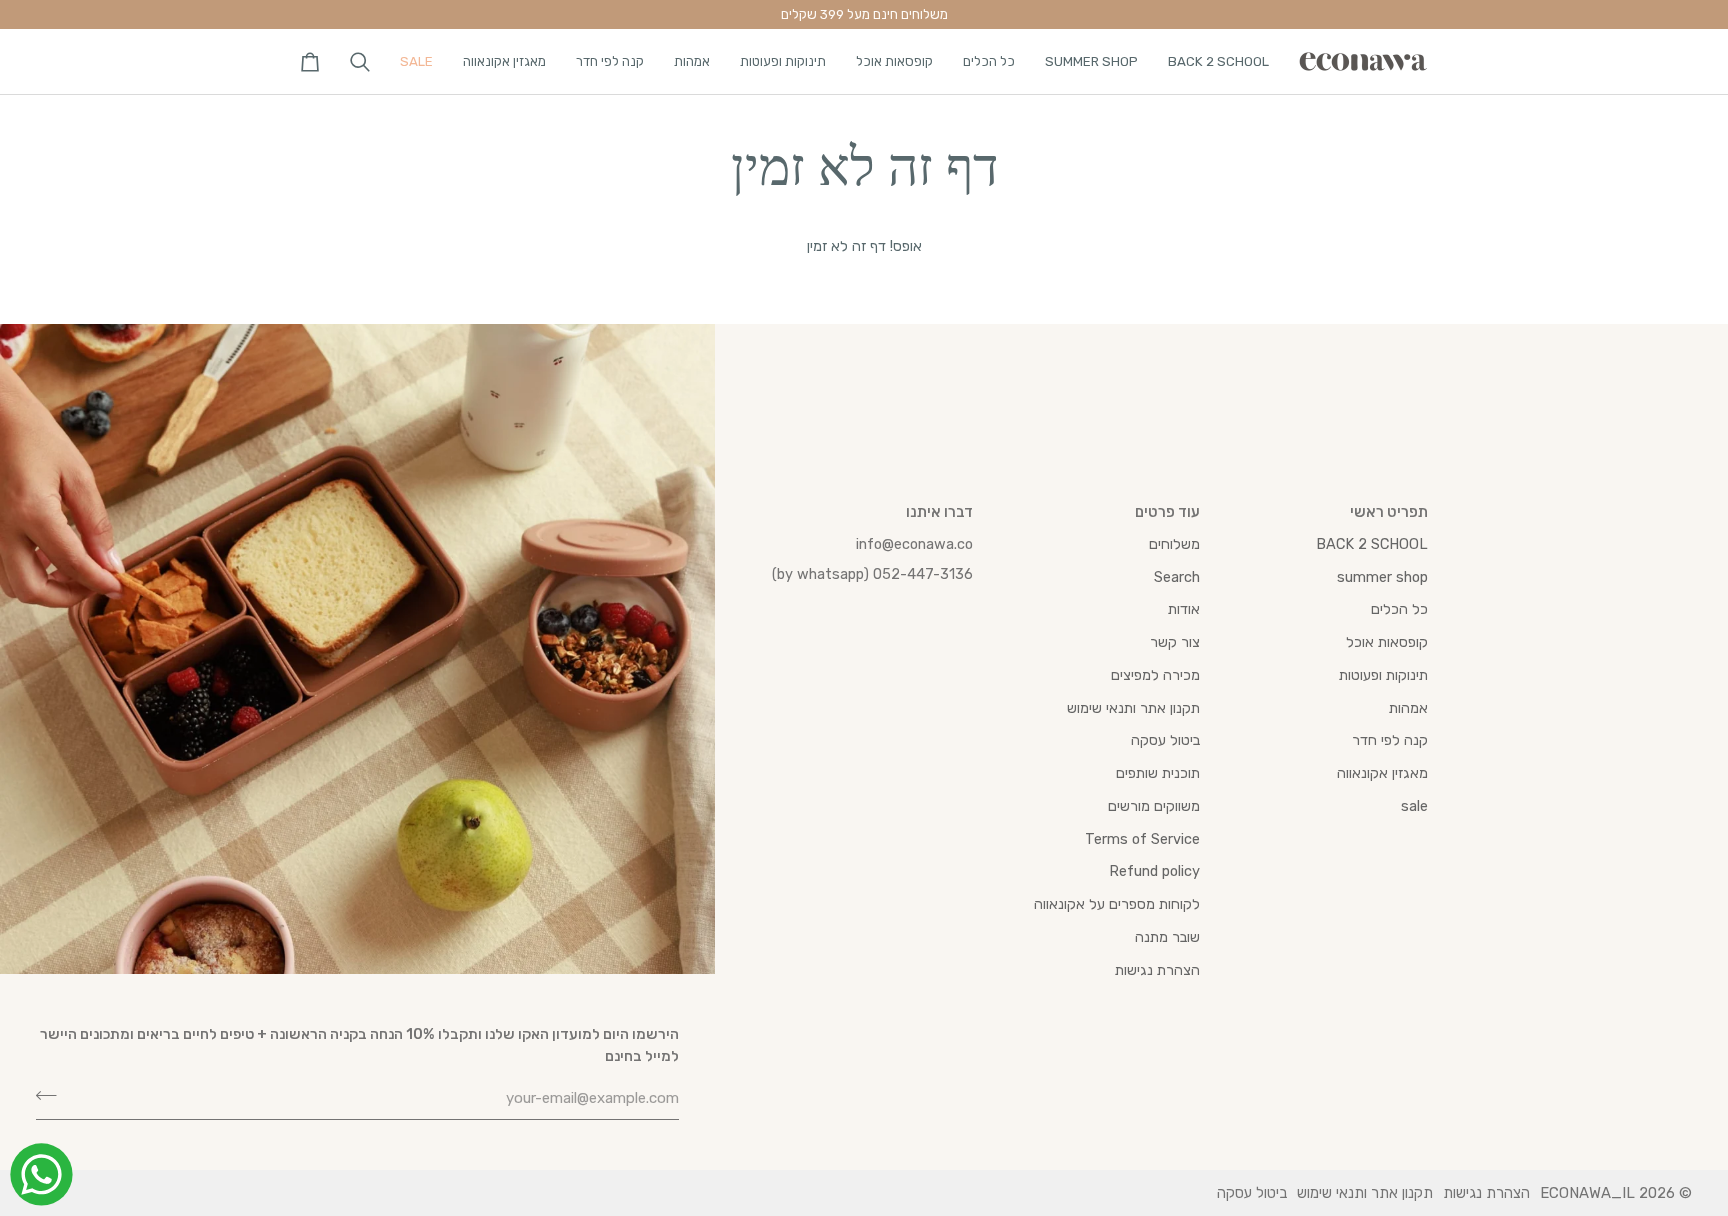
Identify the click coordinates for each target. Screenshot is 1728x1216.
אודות (1184, 609)
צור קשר (1175, 642)
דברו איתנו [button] (939, 512)
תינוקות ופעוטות (1383, 675)
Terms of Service (1142, 839)
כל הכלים (1399, 609)
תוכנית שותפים (1158, 773)
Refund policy (1154, 871)
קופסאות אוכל (1387, 642)
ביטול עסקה (1165, 740)
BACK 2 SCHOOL (1372, 544)
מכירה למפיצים (1155, 675)
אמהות (1408, 708)
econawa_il (1587, 1193)
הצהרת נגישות (1157, 970)
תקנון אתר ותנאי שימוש (1133, 708)
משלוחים (1174, 544)
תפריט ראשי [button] (1389, 512)
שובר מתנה (1167, 937)
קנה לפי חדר (1390, 740)
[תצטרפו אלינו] (52, 1096)
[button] (1218, 61)
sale (1414, 806)
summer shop (1382, 577)
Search (1177, 577)
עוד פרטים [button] (1167, 512)
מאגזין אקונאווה (1382, 773)
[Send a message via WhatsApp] (41, 1174)
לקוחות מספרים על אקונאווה (1117, 904)
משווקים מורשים (1154, 806)
